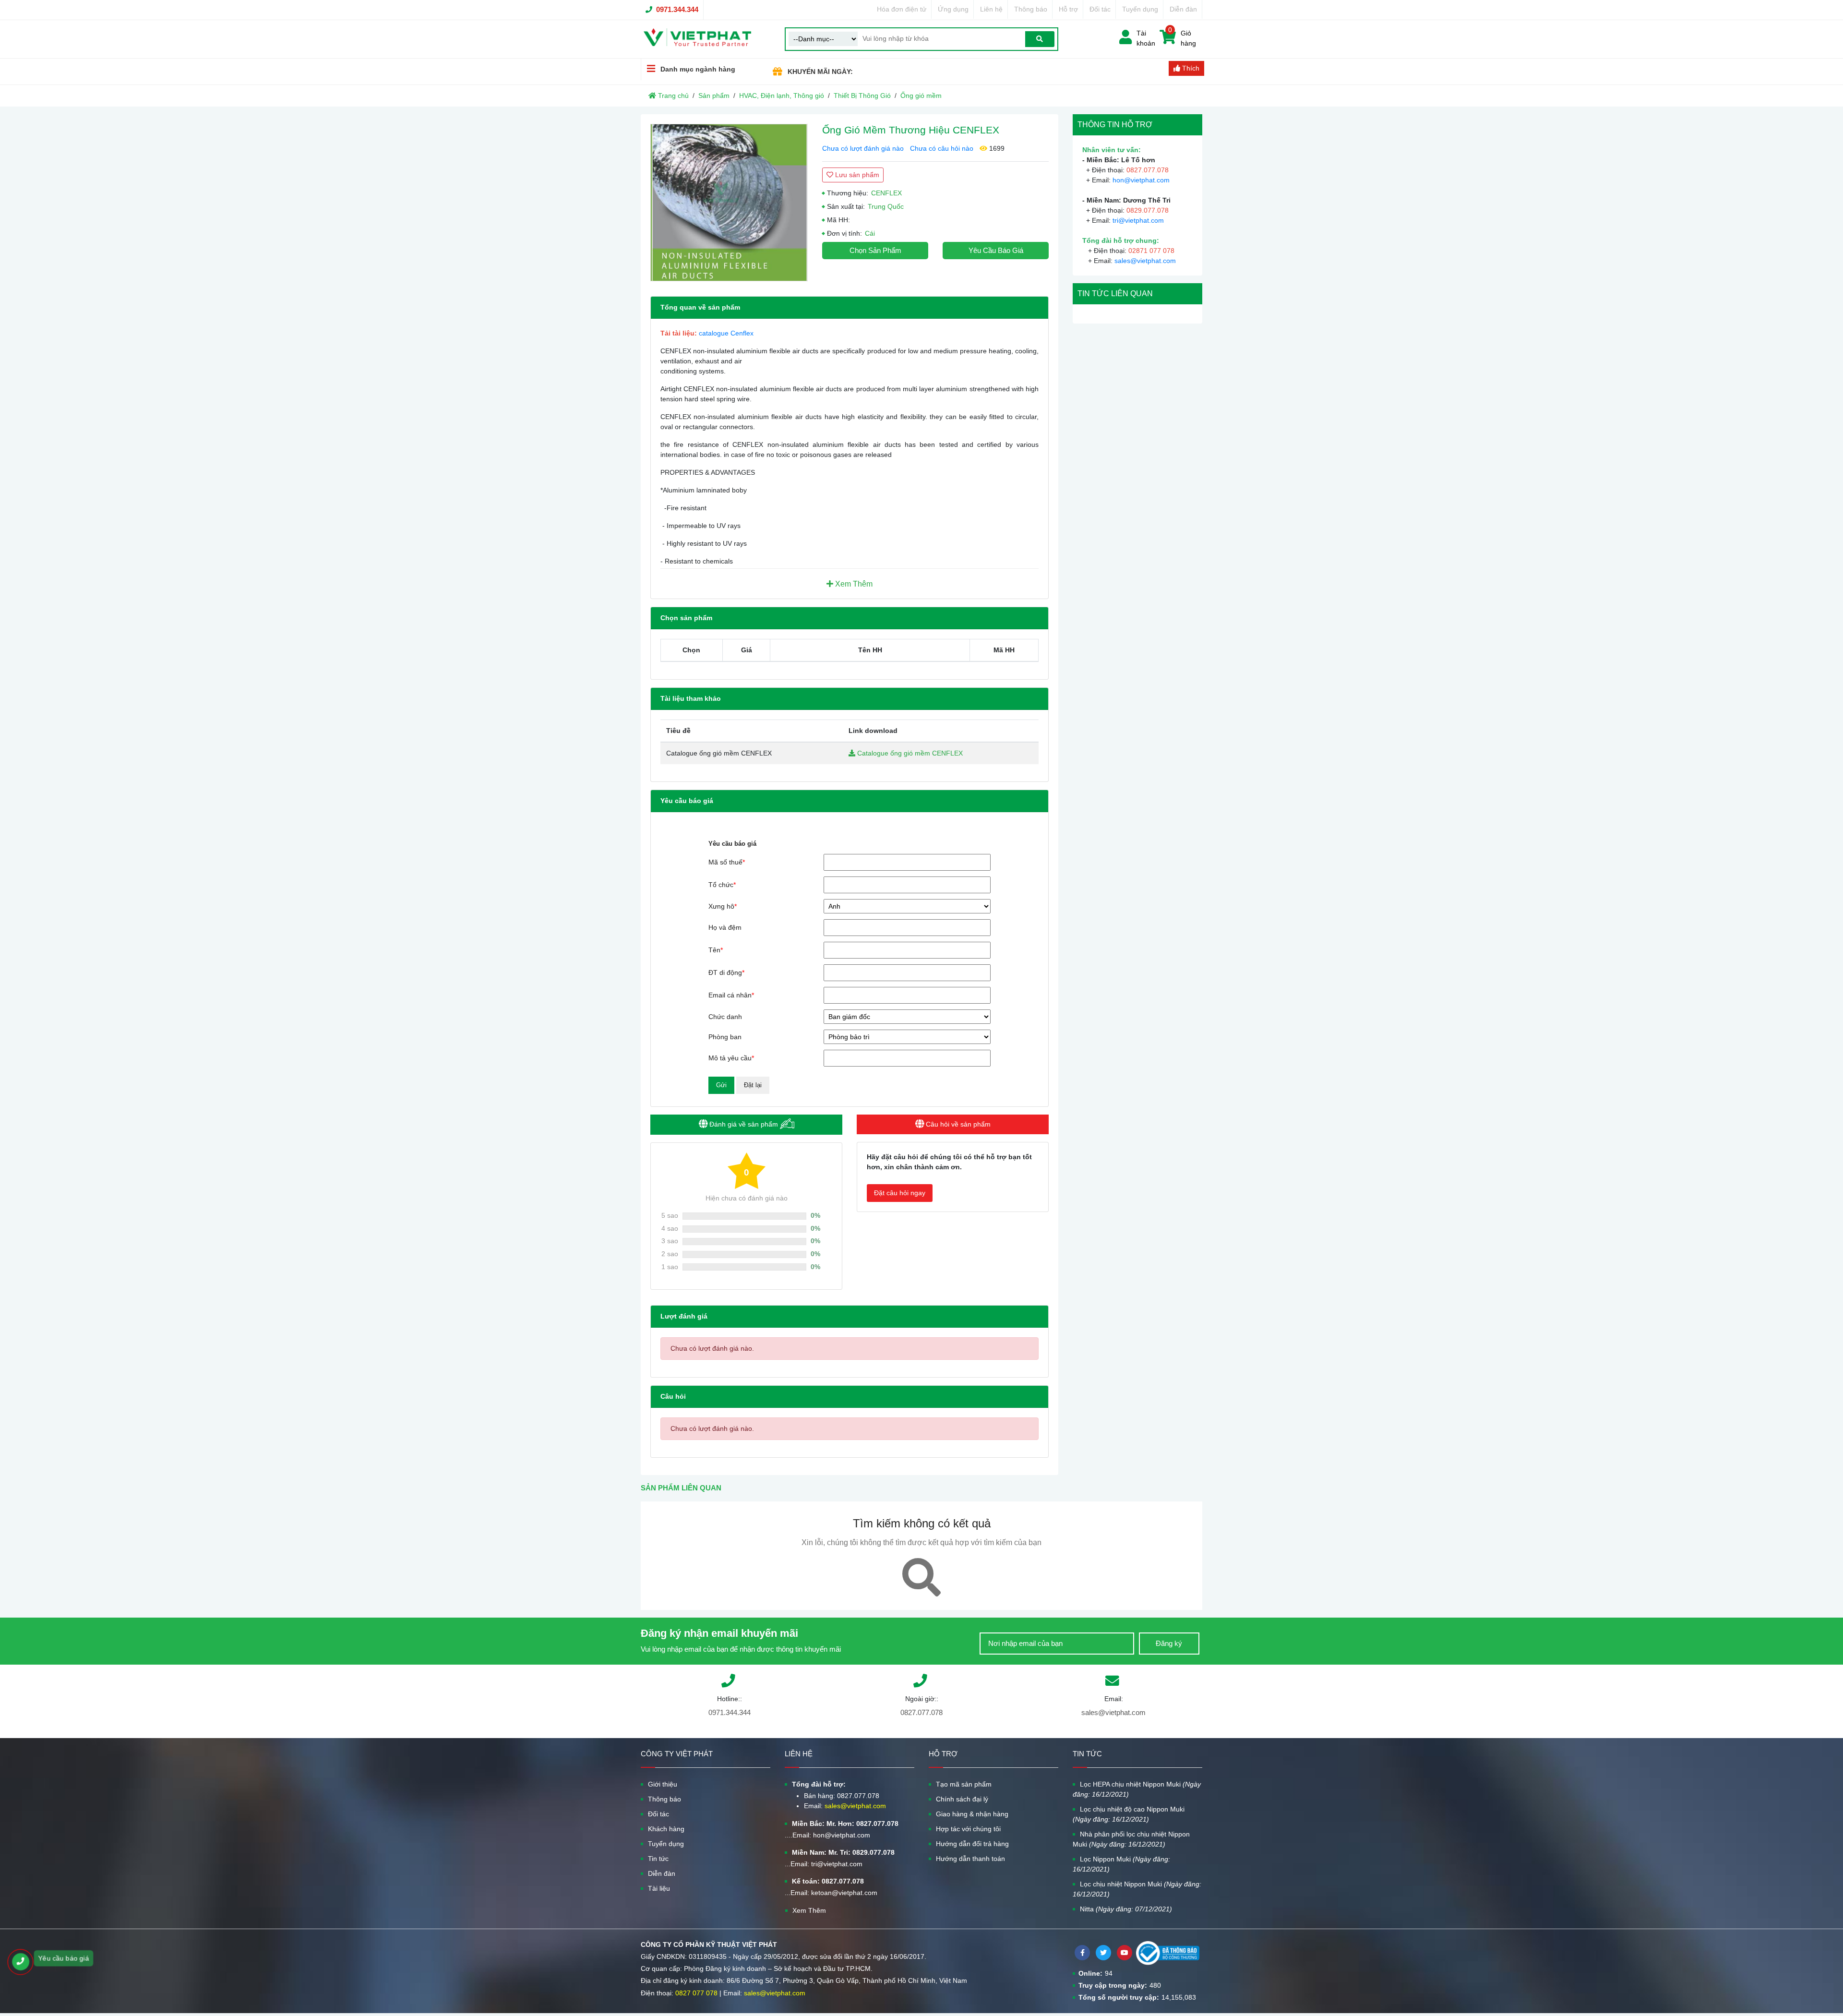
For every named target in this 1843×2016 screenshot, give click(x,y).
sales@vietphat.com (1145, 261)
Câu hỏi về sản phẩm (957, 1124)
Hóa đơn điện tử (902, 9)
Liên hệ (991, 9)
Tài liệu (659, 1888)
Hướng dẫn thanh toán (970, 1859)
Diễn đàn (1183, 9)
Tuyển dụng (1140, 9)
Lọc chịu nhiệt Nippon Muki (1137, 1889)
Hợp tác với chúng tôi (968, 1829)
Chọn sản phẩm (875, 250)
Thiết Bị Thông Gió (862, 96)
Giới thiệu (663, 1784)
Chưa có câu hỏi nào (942, 148)
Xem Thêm (853, 584)
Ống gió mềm (921, 96)
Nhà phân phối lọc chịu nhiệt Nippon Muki (1131, 1839)
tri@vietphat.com (1138, 220)
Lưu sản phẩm (856, 175)
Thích (1190, 68)
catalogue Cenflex (726, 333)
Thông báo (1031, 9)
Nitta (1126, 1909)
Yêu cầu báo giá (996, 250)
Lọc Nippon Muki (1121, 1864)
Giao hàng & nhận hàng (972, 1814)
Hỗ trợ (1068, 9)
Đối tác (1100, 9)
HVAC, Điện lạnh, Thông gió (782, 96)
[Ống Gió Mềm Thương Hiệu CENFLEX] (729, 203)
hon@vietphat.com (1141, 180)
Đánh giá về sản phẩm (744, 1124)
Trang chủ (672, 96)
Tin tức (658, 1859)
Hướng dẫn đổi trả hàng (972, 1844)
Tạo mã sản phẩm (964, 1784)
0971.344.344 (677, 9)
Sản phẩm (714, 96)
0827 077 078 (696, 1993)
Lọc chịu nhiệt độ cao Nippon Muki (1129, 1814)
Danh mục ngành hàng (698, 69)
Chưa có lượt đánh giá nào (863, 148)
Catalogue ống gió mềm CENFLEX (909, 753)
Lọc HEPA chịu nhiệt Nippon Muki (1137, 1789)
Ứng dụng (953, 9)
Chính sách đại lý (962, 1799)
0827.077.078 (921, 1712)
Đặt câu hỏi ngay (900, 1193)
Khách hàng (666, 1829)
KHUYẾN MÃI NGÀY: (820, 72)
